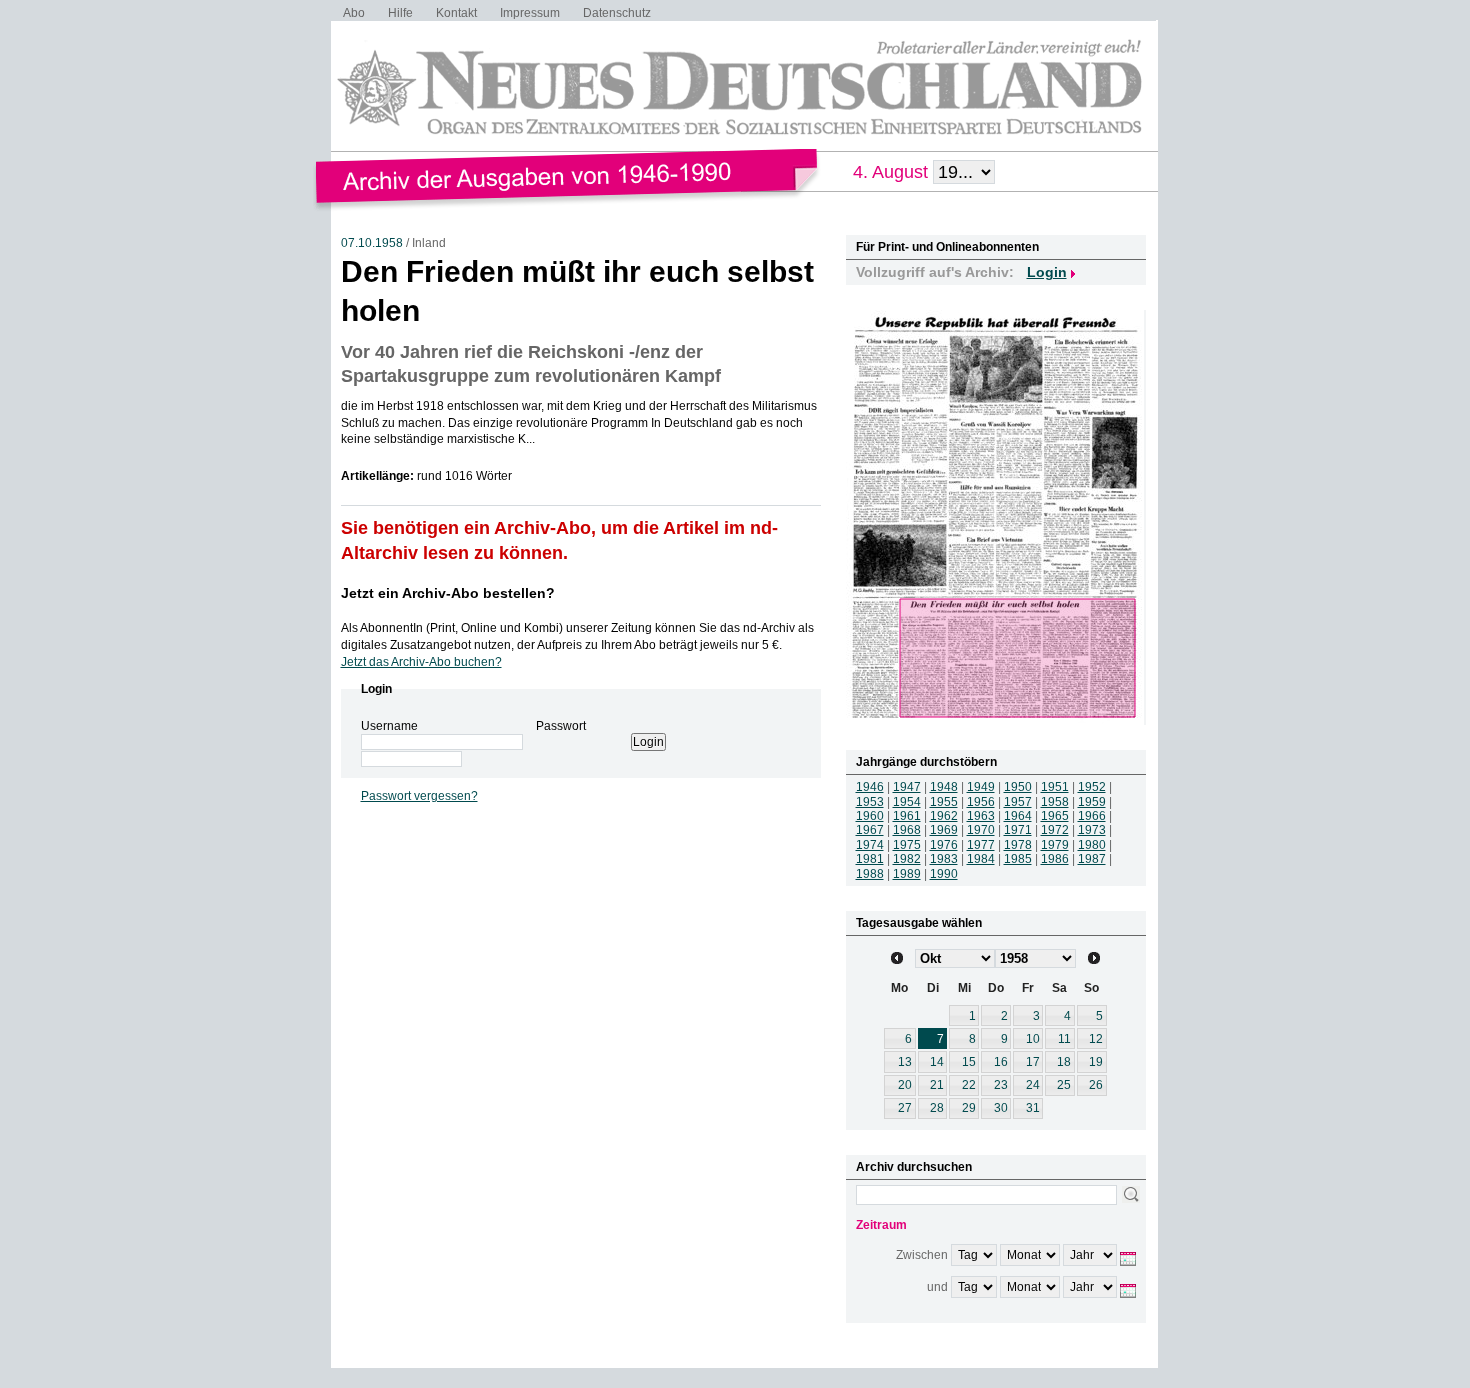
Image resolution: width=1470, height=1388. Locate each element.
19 (1096, 1062)
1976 (944, 845)
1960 (870, 816)
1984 (981, 859)
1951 (1055, 787)
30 (1001, 1108)
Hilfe (400, 13)
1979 (1055, 845)
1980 (1092, 845)
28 (937, 1108)
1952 (1092, 787)
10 (1033, 1039)
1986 (1055, 859)
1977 (981, 845)
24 (1033, 1085)
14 (937, 1062)
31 (1033, 1108)
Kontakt (456, 13)
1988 (870, 874)
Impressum (530, 13)
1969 (944, 830)
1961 (907, 816)
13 (905, 1062)
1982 (907, 859)
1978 (1018, 845)
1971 (1018, 830)
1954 (907, 802)
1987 (1092, 859)
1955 (944, 802)
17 (1033, 1062)
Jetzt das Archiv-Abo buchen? (421, 662)
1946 (870, 787)
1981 (870, 859)
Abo (354, 13)
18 (1064, 1062)
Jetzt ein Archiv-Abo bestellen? (448, 593)
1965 (1055, 816)
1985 (1018, 859)
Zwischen (922, 1255)
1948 (944, 787)
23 (1001, 1085)
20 (905, 1085)
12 (1096, 1039)
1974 (870, 845)
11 (1064, 1039)
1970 (981, 830)
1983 (944, 859)
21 (937, 1085)
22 (969, 1085)
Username (389, 726)
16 (1001, 1062)
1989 (907, 874)
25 (1064, 1085)
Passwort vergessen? (419, 796)
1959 (1092, 802)
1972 (1055, 830)
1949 (981, 787)
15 (969, 1062)
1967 (870, 830)
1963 (981, 816)
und (937, 1287)
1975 (907, 845)
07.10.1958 (372, 243)
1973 (1092, 830)
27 (905, 1108)
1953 (870, 802)
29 (969, 1108)
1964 (1018, 816)
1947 (907, 787)
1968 (907, 830)
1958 (1055, 802)
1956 (981, 802)
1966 (1092, 816)
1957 (1018, 802)
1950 (1018, 787)
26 (1096, 1085)
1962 (944, 816)
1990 (944, 874)
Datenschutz (617, 13)
